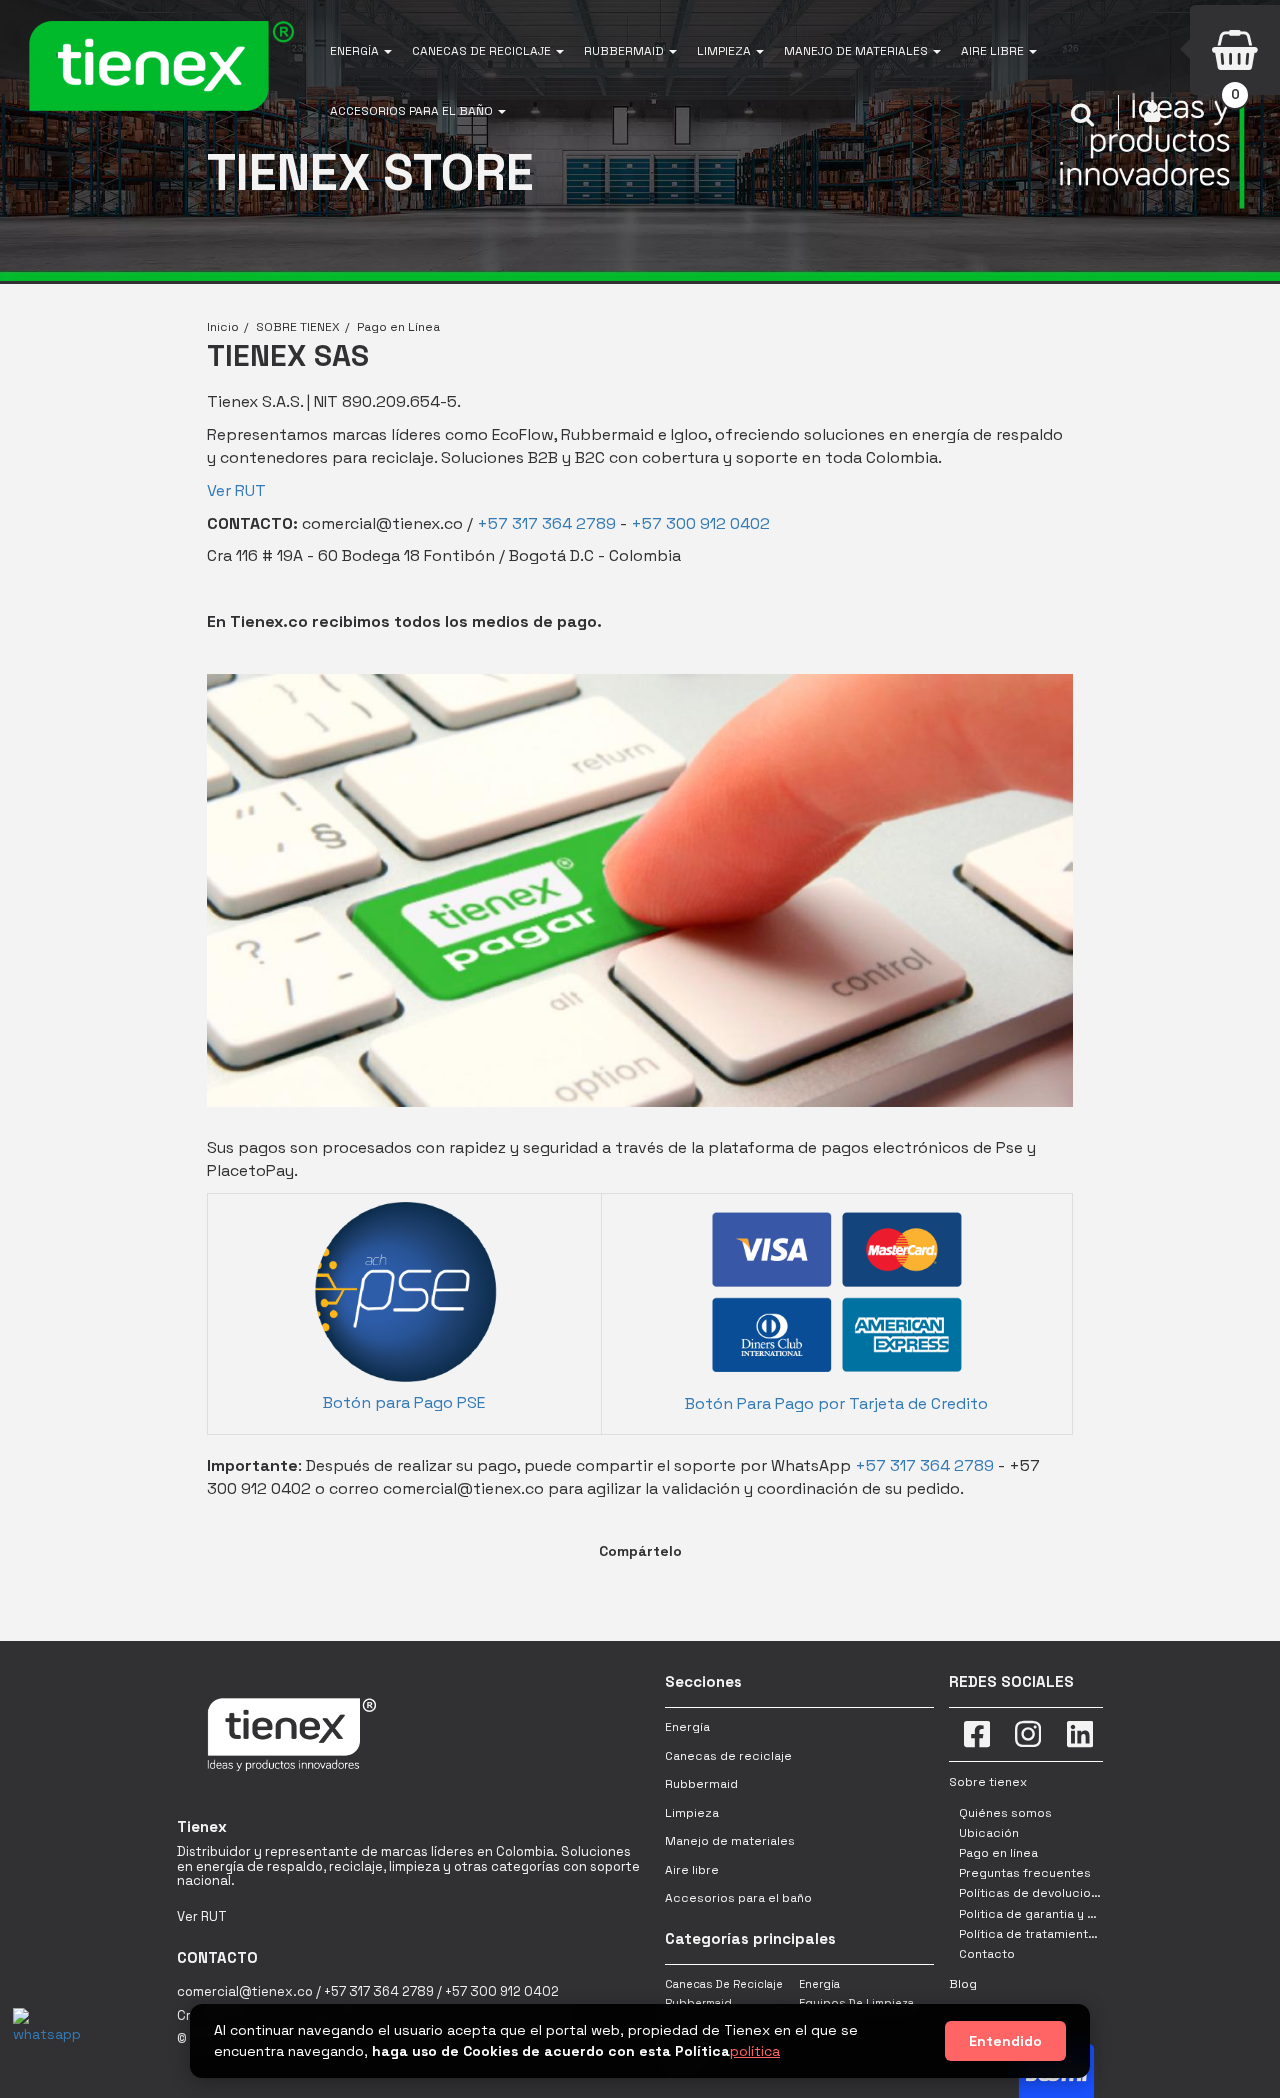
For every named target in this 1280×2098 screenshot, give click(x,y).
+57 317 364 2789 (546, 523)
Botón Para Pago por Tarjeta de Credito (836, 1403)
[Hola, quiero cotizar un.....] (43, 2038)
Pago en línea (998, 1853)
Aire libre (692, 1870)
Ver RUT (236, 490)
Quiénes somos (1005, 1813)
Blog (963, 1984)
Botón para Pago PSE (404, 1402)
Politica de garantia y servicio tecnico (1072, 1914)
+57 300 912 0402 (700, 523)
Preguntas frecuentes (1025, 1873)
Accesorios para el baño (738, 1898)
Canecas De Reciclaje (724, 1984)
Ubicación (989, 1833)
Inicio (223, 327)
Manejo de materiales (730, 1841)
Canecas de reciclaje (728, 1756)
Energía (687, 1727)
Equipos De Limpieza (856, 2003)
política (755, 2051)
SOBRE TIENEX (298, 327)
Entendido (1005, 2041)
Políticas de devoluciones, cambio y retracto (1093, 1893)
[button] (361, 50)
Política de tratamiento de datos (1056, 1934)
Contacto (987, 1954)
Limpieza (692, 1813)
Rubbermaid (701, 1784)
